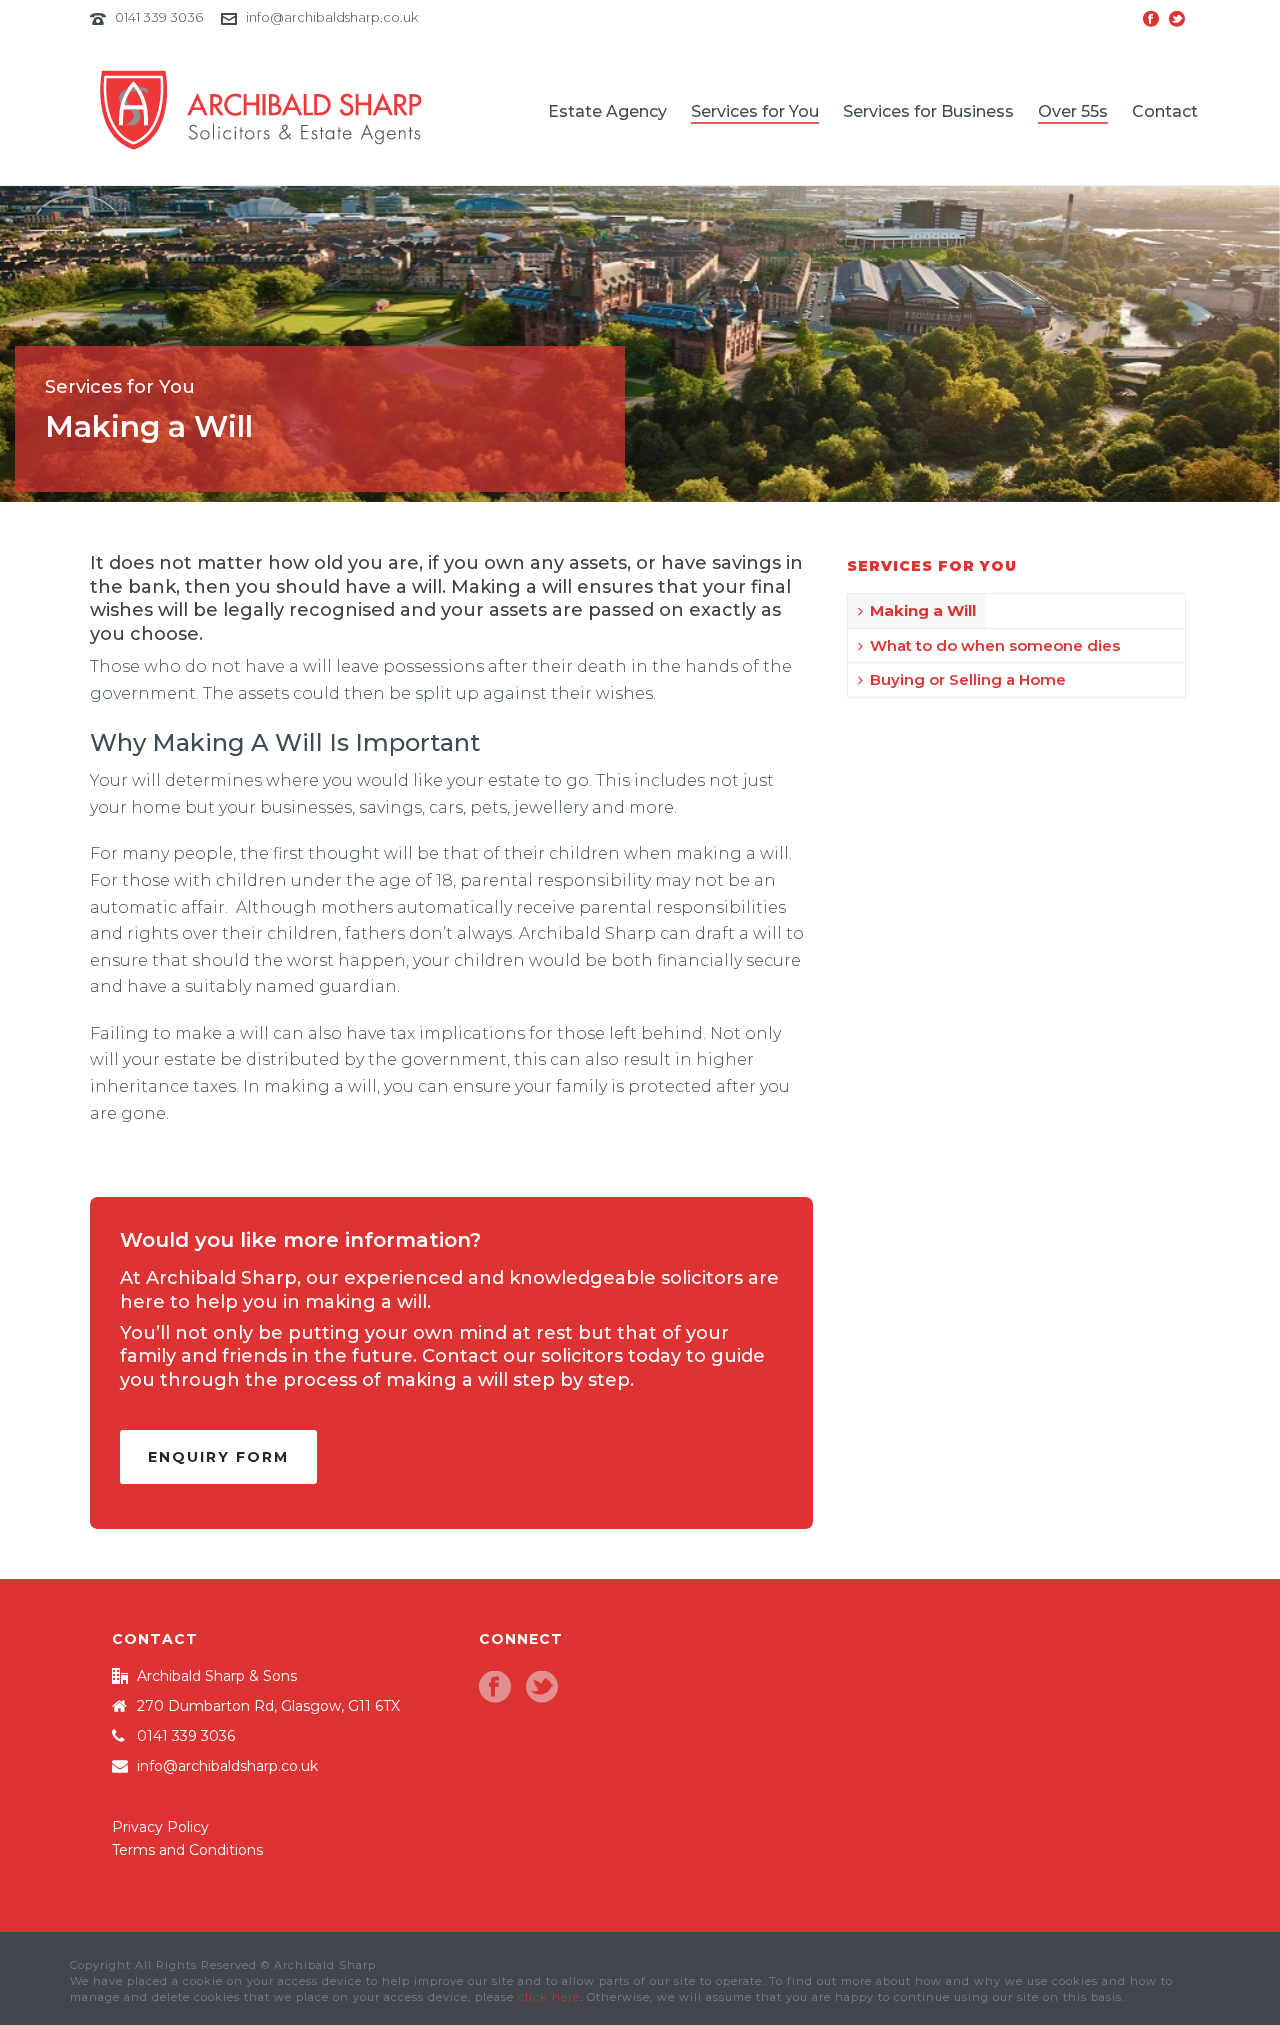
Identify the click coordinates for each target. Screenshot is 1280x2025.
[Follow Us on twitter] (542, 1688)
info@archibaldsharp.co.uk (332, 17)
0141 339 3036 (159, 17)
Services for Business (928, 111)
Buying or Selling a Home (968, 679)
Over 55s (1073, 111)
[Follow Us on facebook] (495, 1688)
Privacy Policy (160, 1827)
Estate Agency (607, 111)
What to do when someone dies (995, 645)
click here (549, 1997)
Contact (1165, 111)
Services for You (755, 111)
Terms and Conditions (187, 1850)
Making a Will (923, 610)
